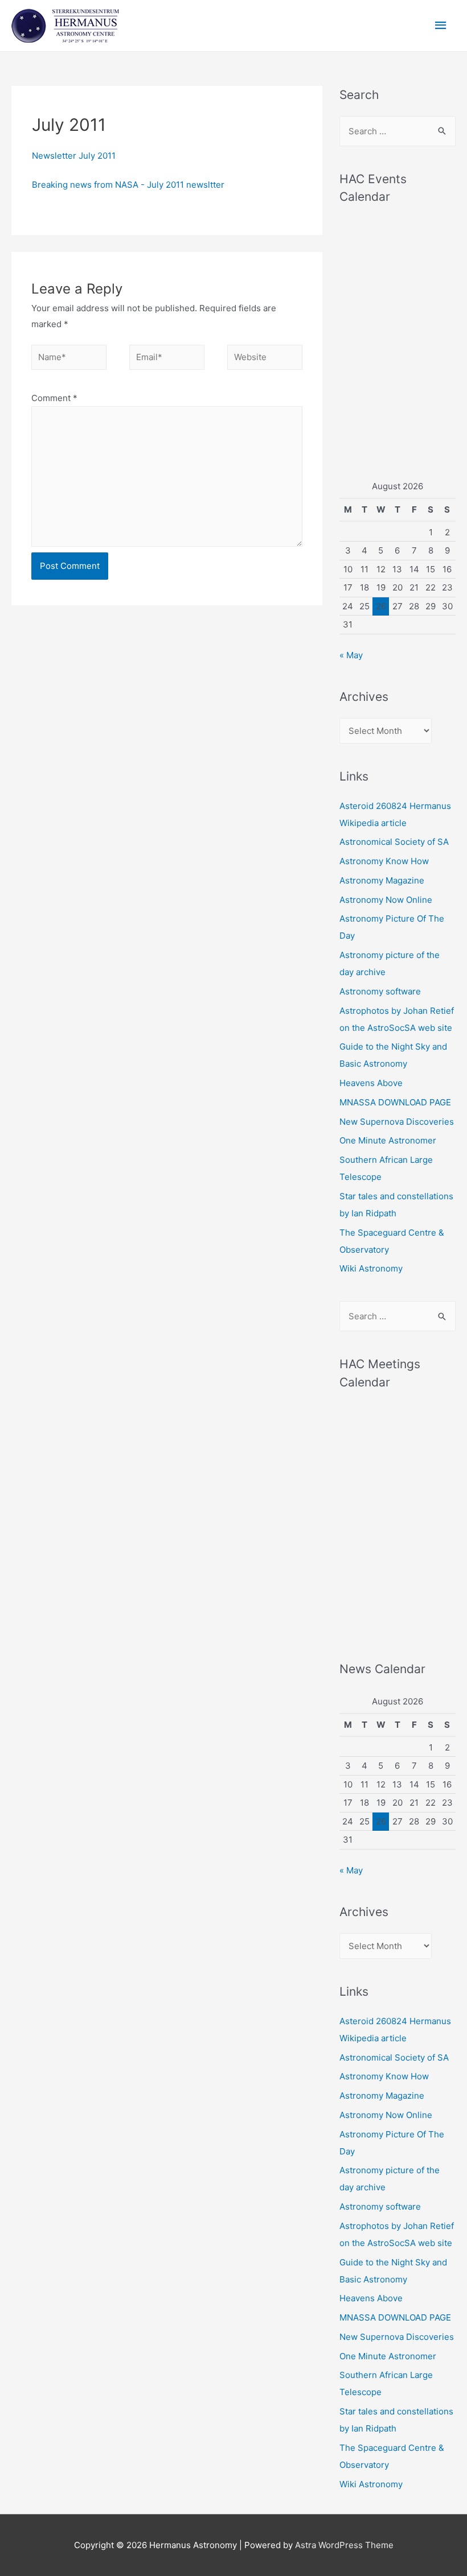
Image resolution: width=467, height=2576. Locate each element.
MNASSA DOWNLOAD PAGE (395, 1102)
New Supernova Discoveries (397, 1122)
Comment (54, 398)
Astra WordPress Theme (344, 2545)
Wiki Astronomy (371, 1268)
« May (351, 655)
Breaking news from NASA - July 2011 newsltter (128, 185)
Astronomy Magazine (382, 880)
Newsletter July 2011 (74, 156)
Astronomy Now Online (386, 900)
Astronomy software (380, 991)
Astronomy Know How (384, 861)
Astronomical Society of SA (394, 842)
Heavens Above (371, 1083)
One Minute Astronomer (388, 1140)
